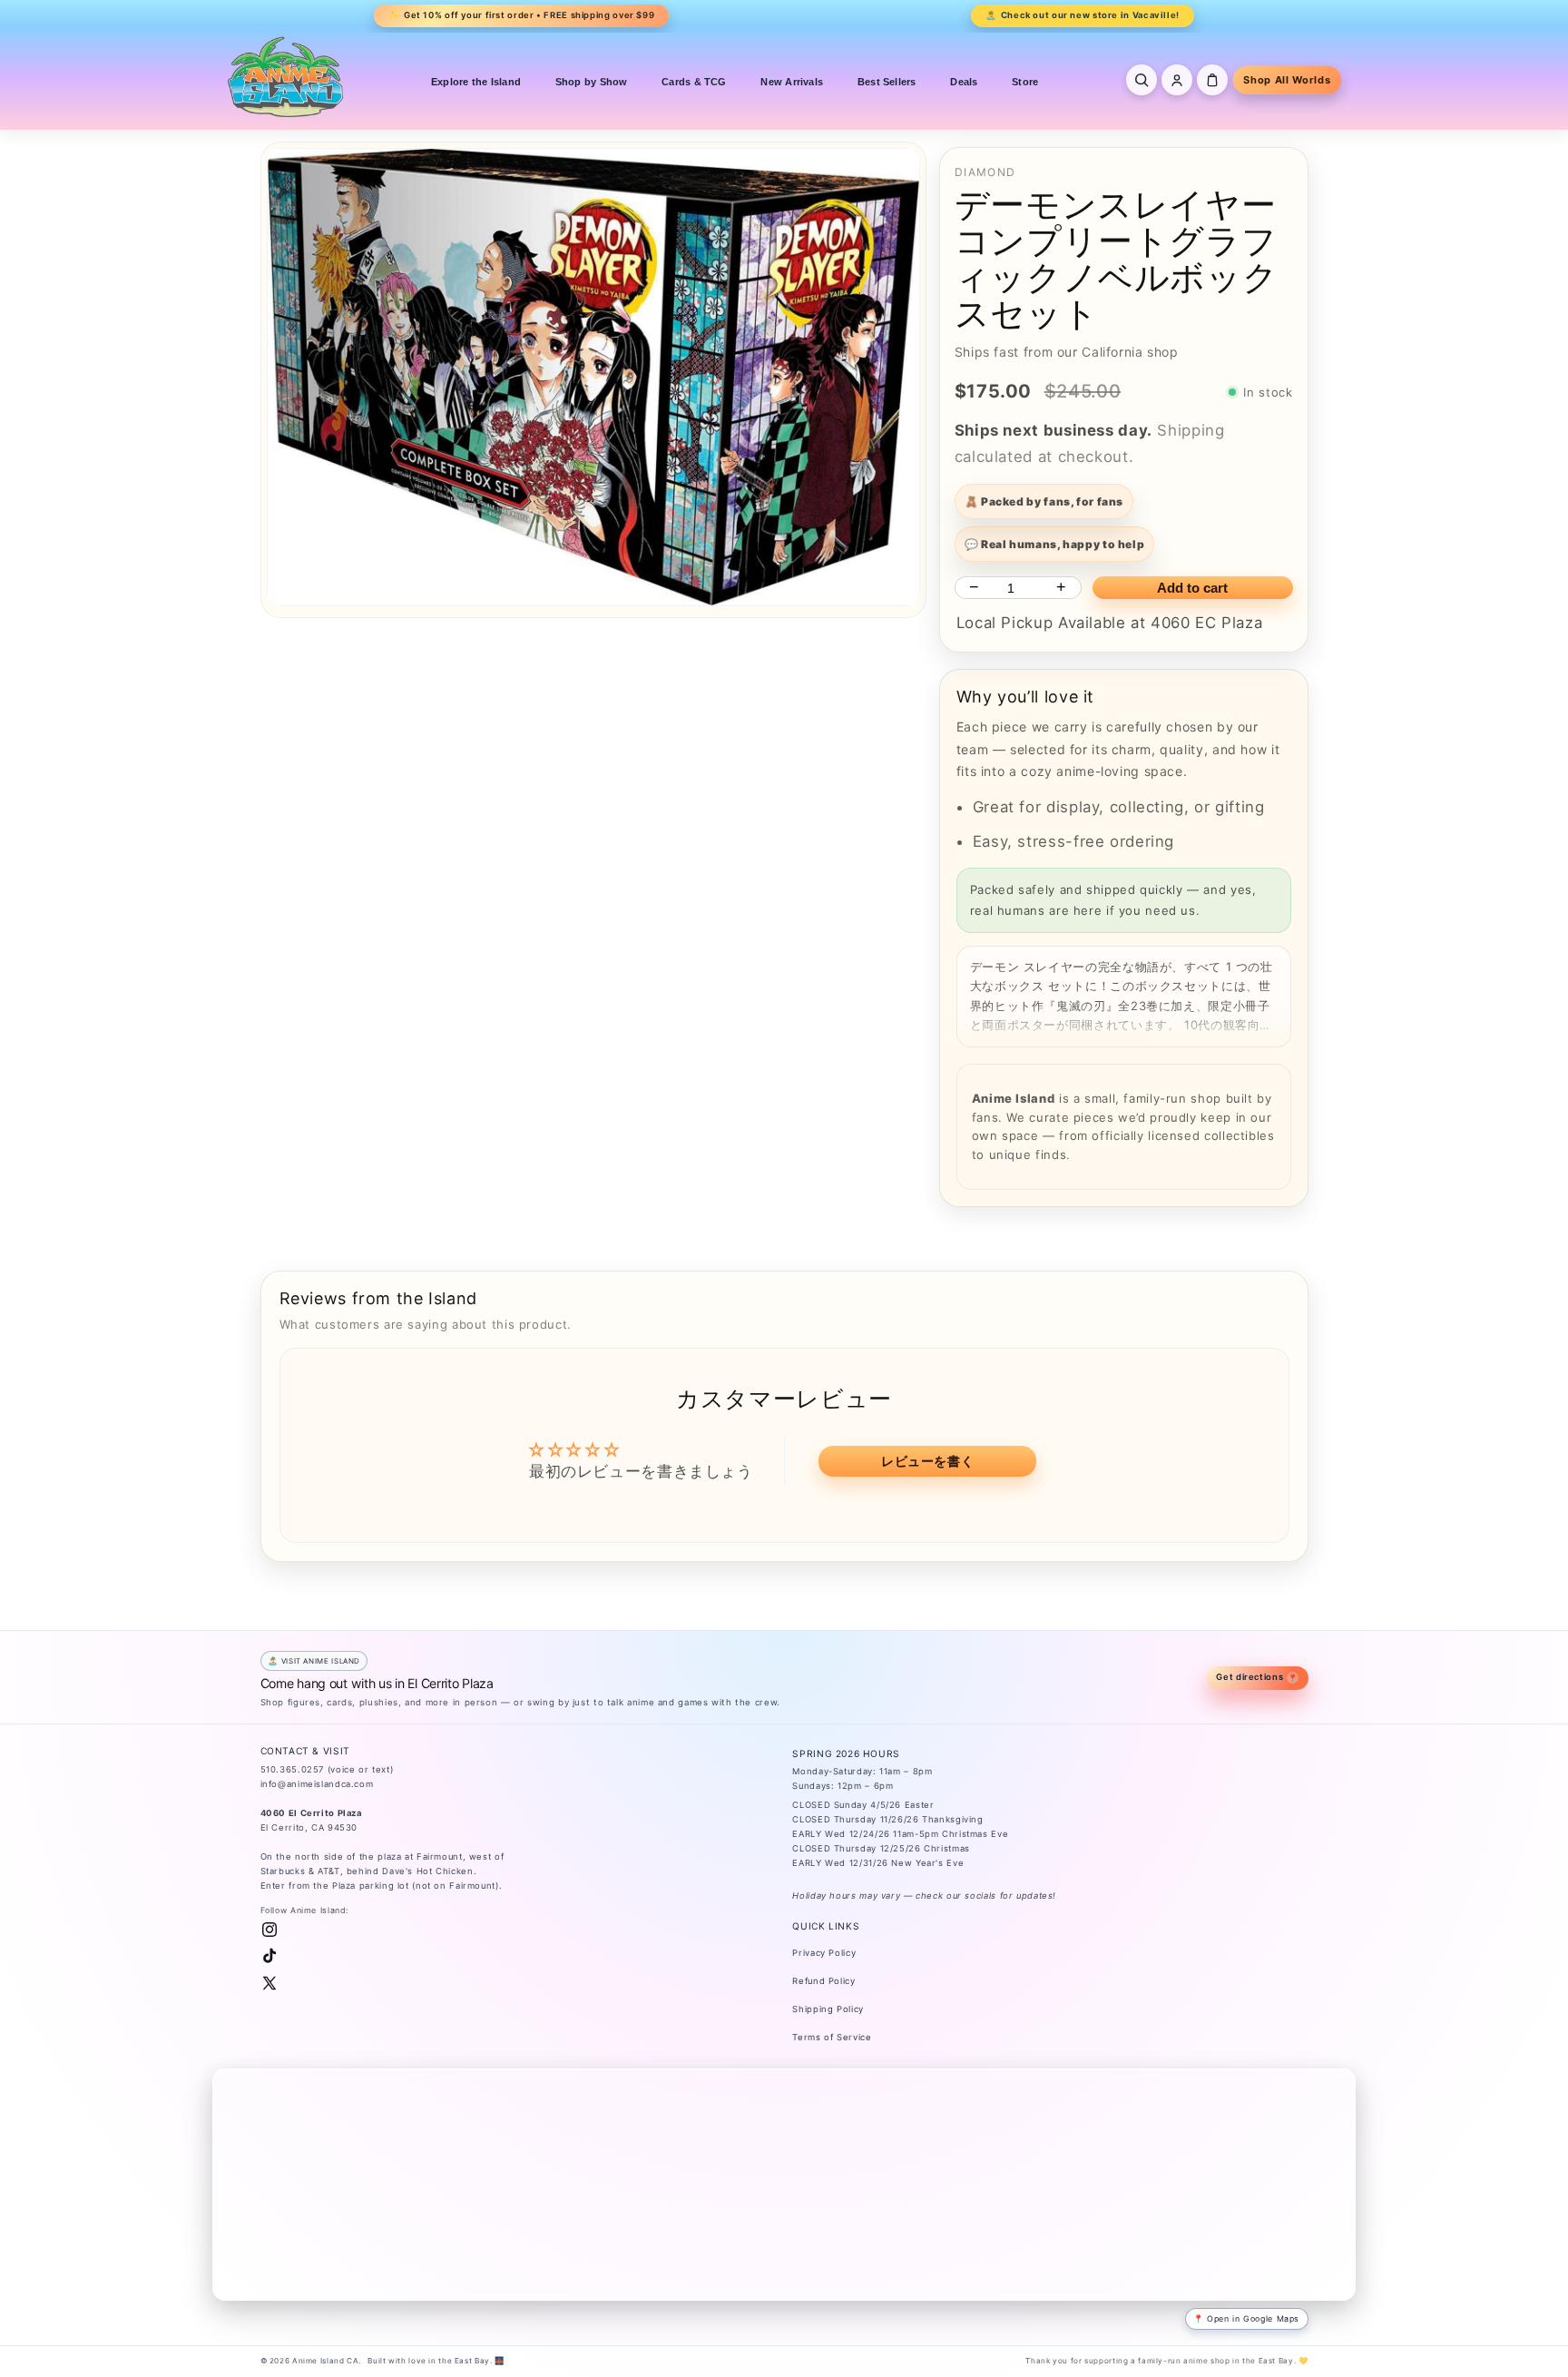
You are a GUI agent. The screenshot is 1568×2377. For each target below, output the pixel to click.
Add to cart (1192, 588)
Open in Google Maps (1253, 2318)
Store (1025, 82)
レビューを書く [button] (927, 1461)
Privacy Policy (824, 1953)
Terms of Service (832, 2037)
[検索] (1142, 80)
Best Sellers (887, 82)
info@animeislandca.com (317, 1784)
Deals (964, 82)
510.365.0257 (293, 1769)
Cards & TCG (694, 82)
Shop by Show (592, 82)
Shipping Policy (828, 2009)
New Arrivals (792, 82)
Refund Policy (823, 1981)
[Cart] (1212, 80)
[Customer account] (1177, 80)
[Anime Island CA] (286, 76)
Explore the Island (476, 82)
